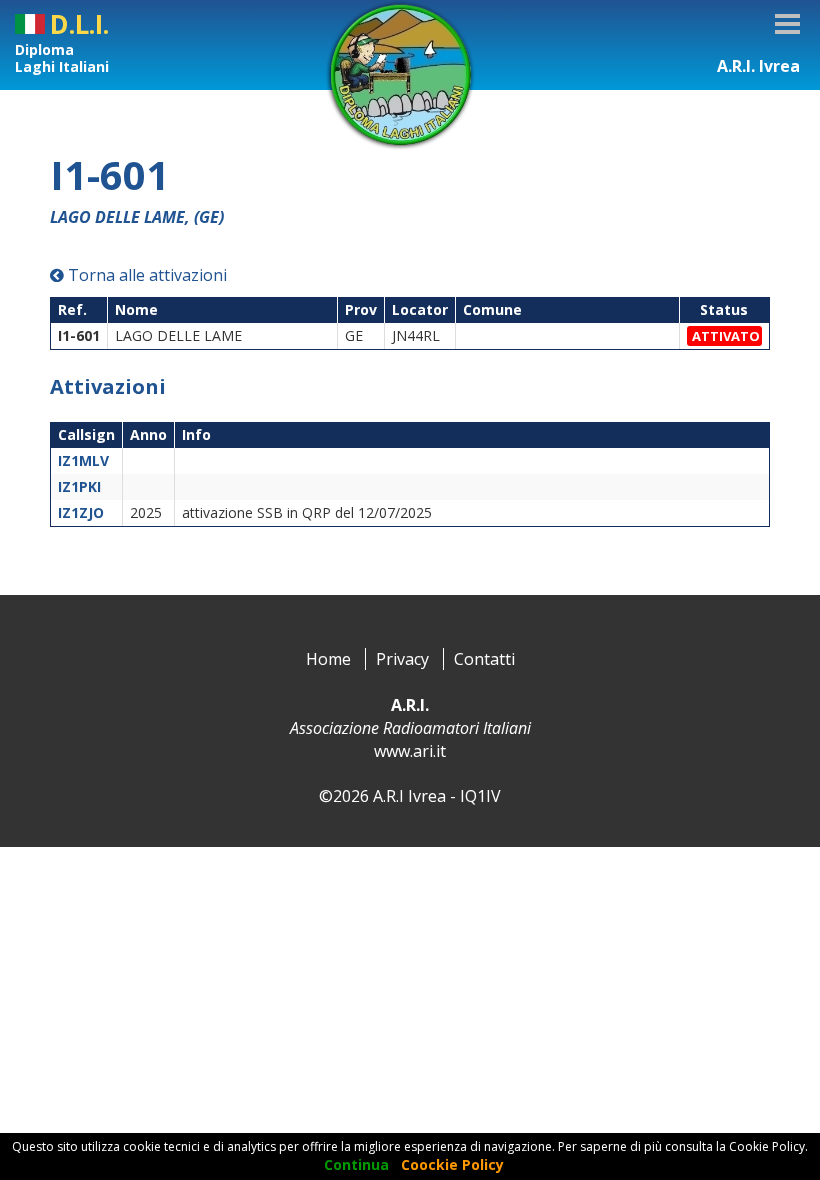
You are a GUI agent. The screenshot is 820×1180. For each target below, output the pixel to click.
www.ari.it (410, 751)
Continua (356, 1164)
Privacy (402, 659)
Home (328, 659)
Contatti (484, 659)
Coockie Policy (452, 1164)
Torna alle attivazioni (145, 275)
